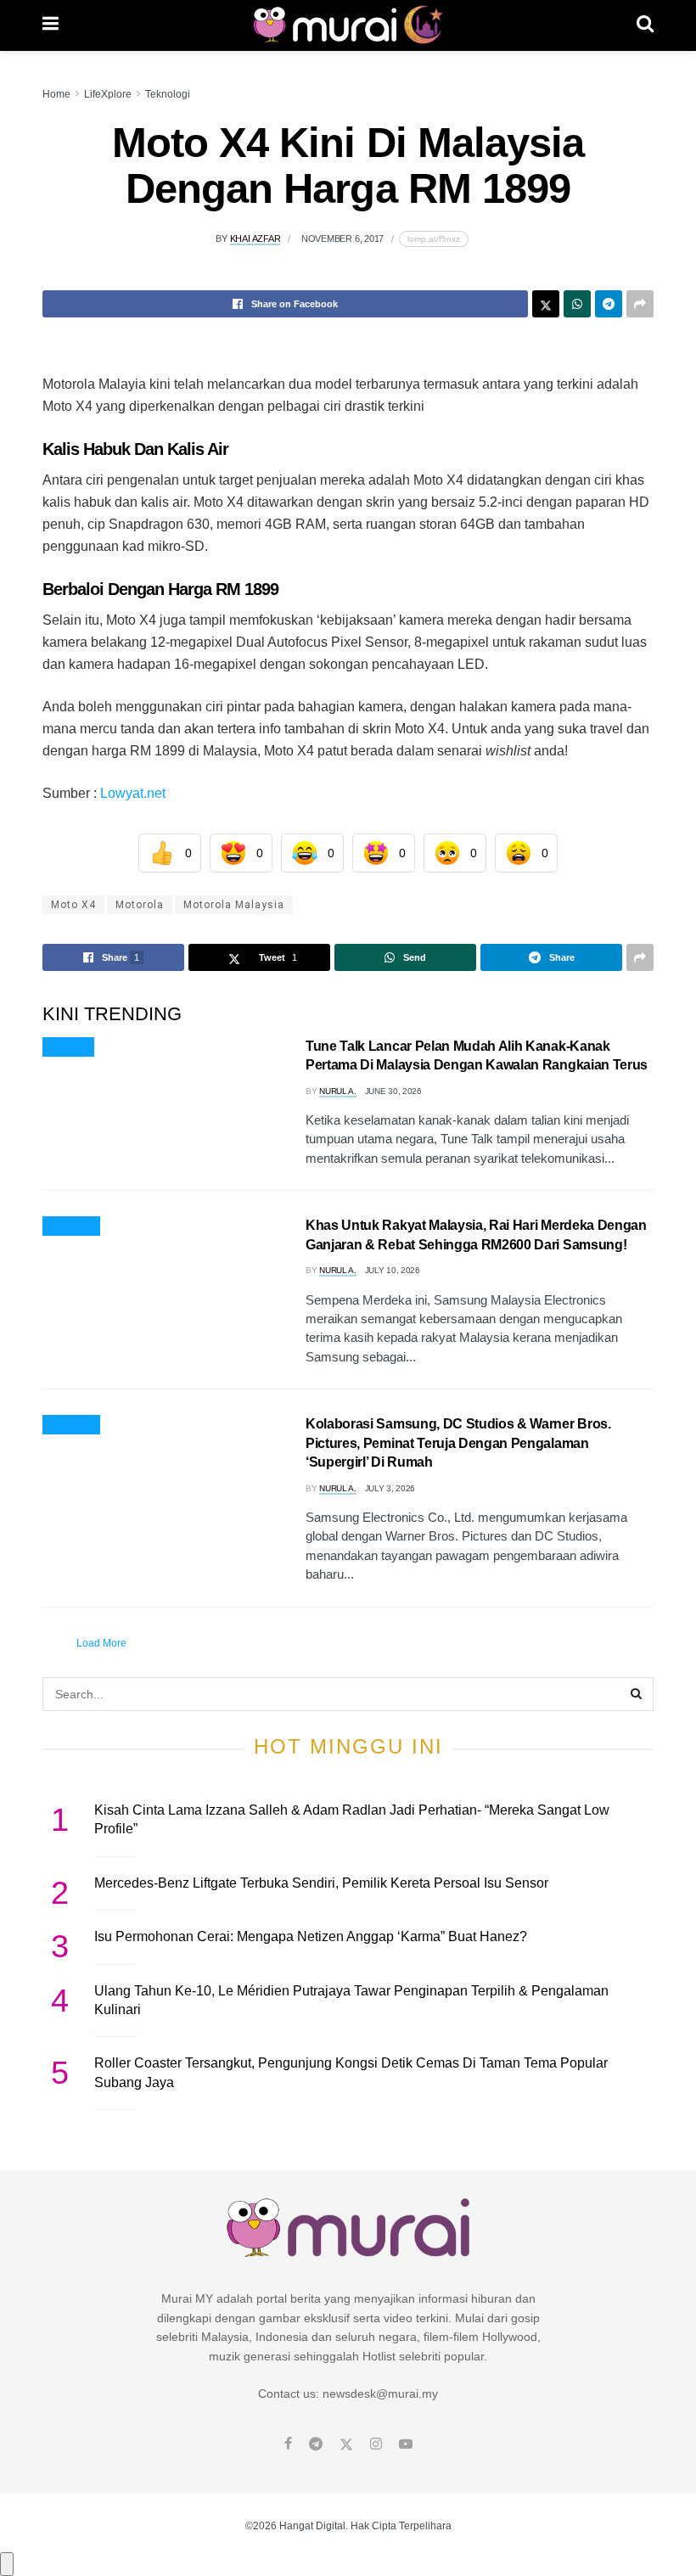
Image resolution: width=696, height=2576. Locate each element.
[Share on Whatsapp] (577, 304)
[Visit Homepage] (348, 25)
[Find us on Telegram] (316, 2444)
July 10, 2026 (393, 1270)
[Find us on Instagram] (376, 2444)
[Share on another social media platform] (640, 304)
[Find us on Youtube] (406, 2444)
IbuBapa (68, 1047)
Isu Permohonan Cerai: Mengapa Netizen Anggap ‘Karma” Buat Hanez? (311, 1936)
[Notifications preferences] (7, 2564)
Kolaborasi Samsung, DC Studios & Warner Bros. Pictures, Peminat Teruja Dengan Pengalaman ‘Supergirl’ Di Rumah (458, 1443)
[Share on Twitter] (546, 304)
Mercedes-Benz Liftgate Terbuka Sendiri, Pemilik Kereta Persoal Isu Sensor (321, 1883)
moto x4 (73, 905)
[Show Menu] (51, 25)
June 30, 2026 (393, 1091)
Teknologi (168, 94)
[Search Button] (645, 25)
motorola (140, 905)
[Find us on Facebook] (288, 2444)
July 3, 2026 (390, 1488)
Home (56, 94)
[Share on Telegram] (609, 304)
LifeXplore (108, 94)
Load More (101, 1643)
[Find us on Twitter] (346, 2444)
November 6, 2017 (342, 239)
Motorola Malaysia (234, 905)
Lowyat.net (135, 793)
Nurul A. (338, 1091)
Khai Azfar (255, 239)
